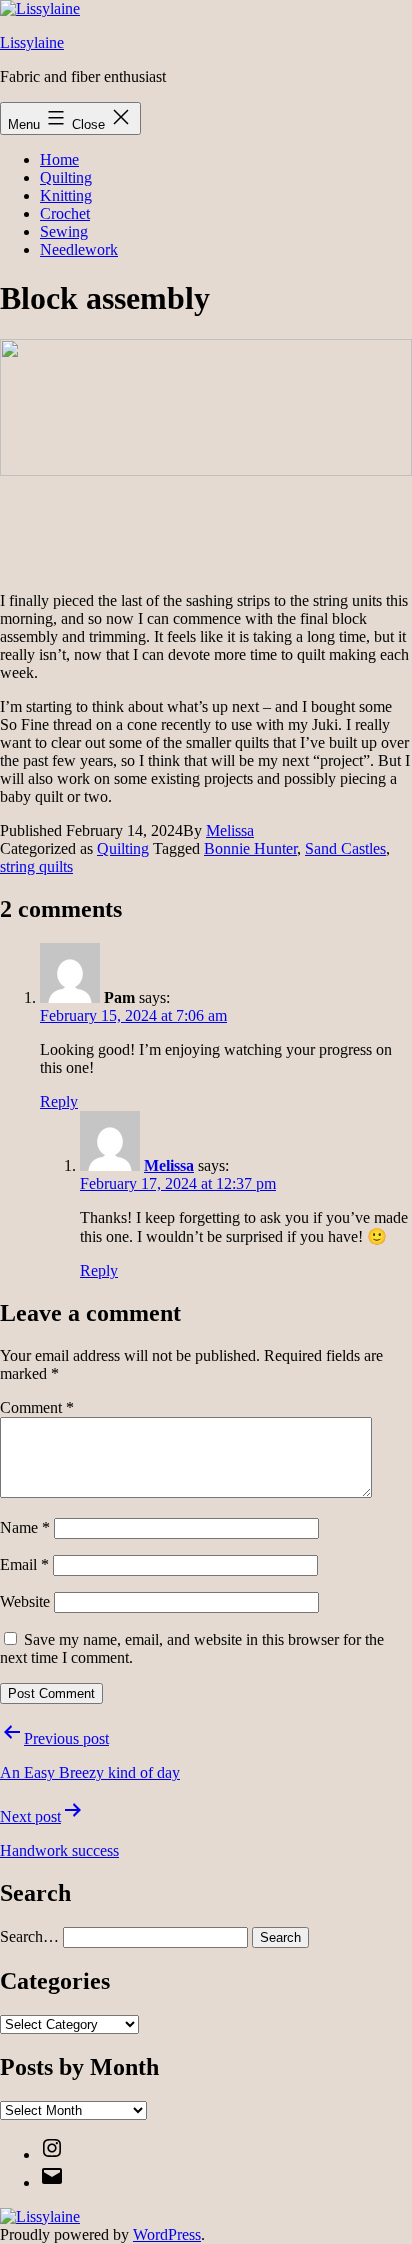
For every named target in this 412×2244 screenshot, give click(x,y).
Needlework (79, 249)
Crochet (65, 213)
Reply (59, 1101)
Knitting (66, 195)
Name (25, 1527)
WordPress (167, 2234)
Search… (29, 1936)
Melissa (230, 830)
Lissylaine (32, 42)
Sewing (64, 231)
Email (24, 1564)
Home (59, 159)
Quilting (66, 177)
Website (25, 1601)
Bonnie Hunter (250, 848)
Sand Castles (345, 848)
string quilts (36, 866)
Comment (37, 1407)
